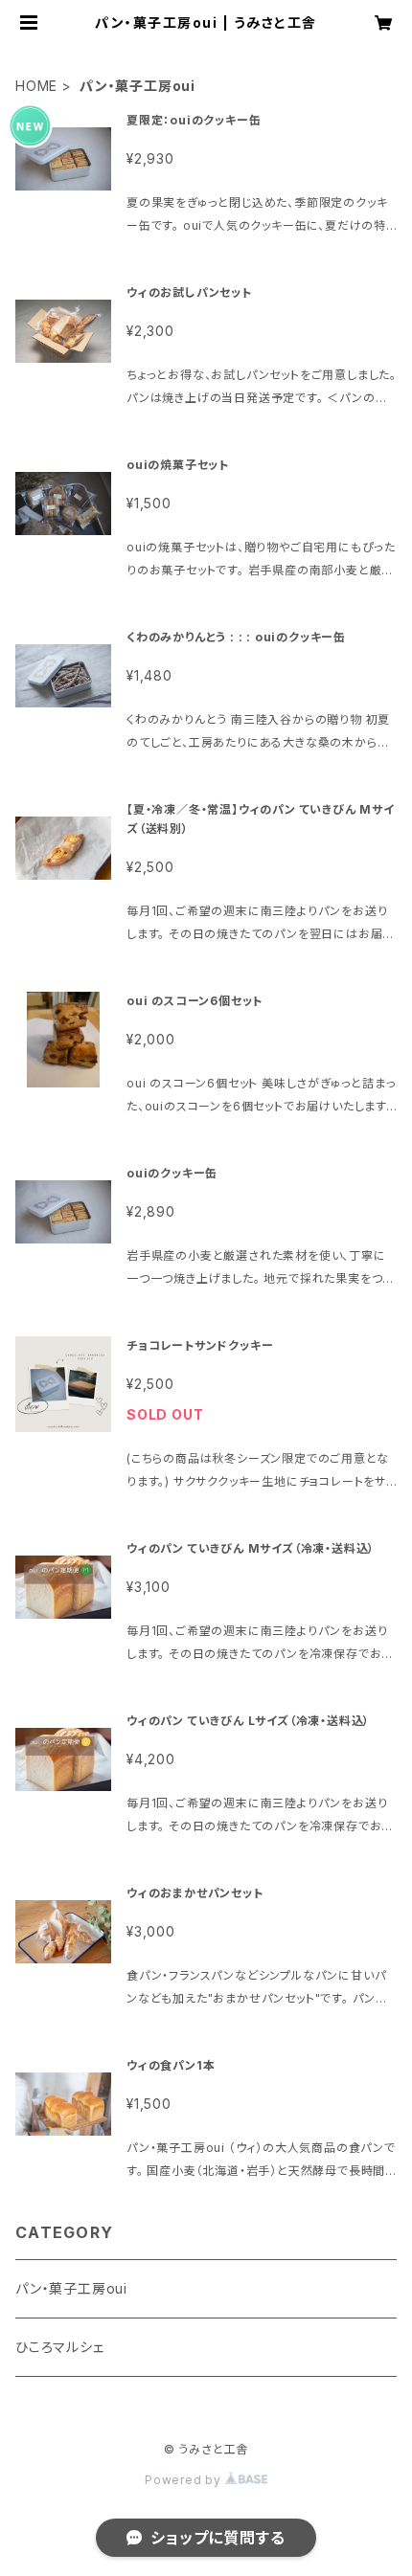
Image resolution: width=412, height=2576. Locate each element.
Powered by (185, 2480)
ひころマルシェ (60, 2347)
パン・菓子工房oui (71, 2288)
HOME (36, 86)
